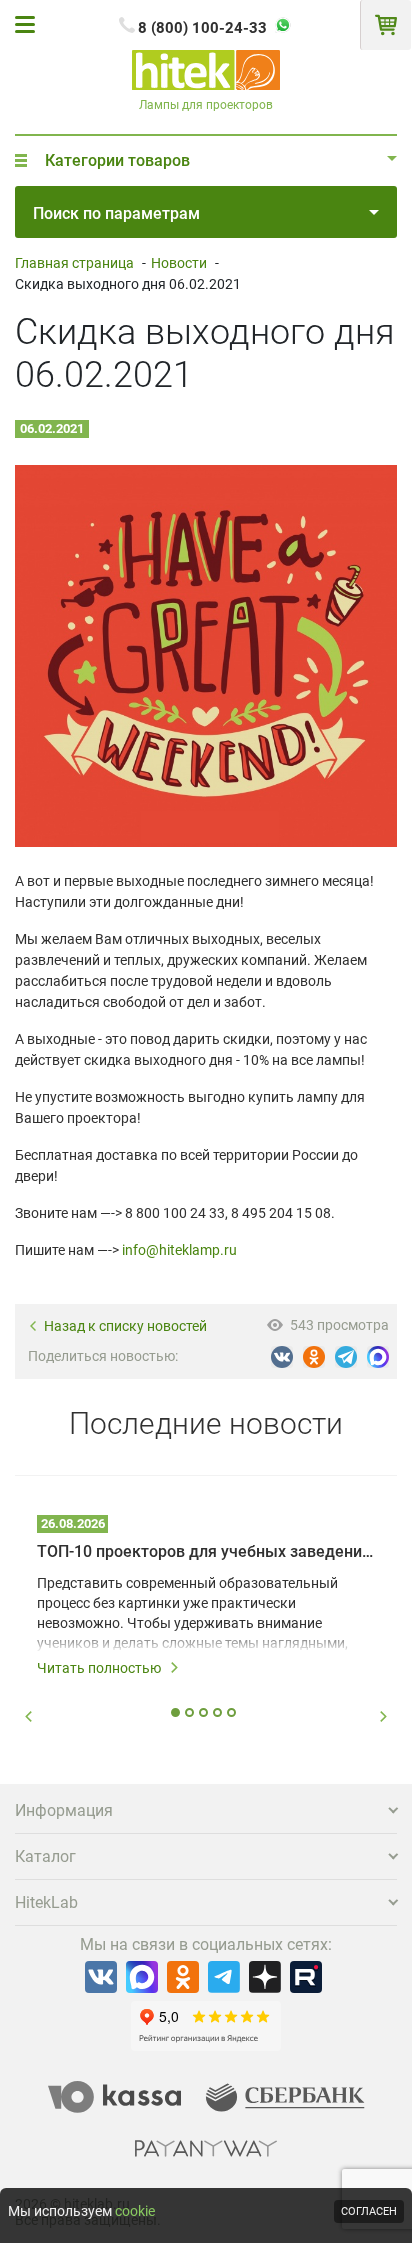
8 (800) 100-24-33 (202, 28)
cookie (135, 2211)
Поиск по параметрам (116, 213)
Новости (179, 263)
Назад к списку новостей (125, 1326)
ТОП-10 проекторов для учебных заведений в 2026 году (206, 1551)
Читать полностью (99, 1668)
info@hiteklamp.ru (179, 1250)
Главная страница (74, 263)
